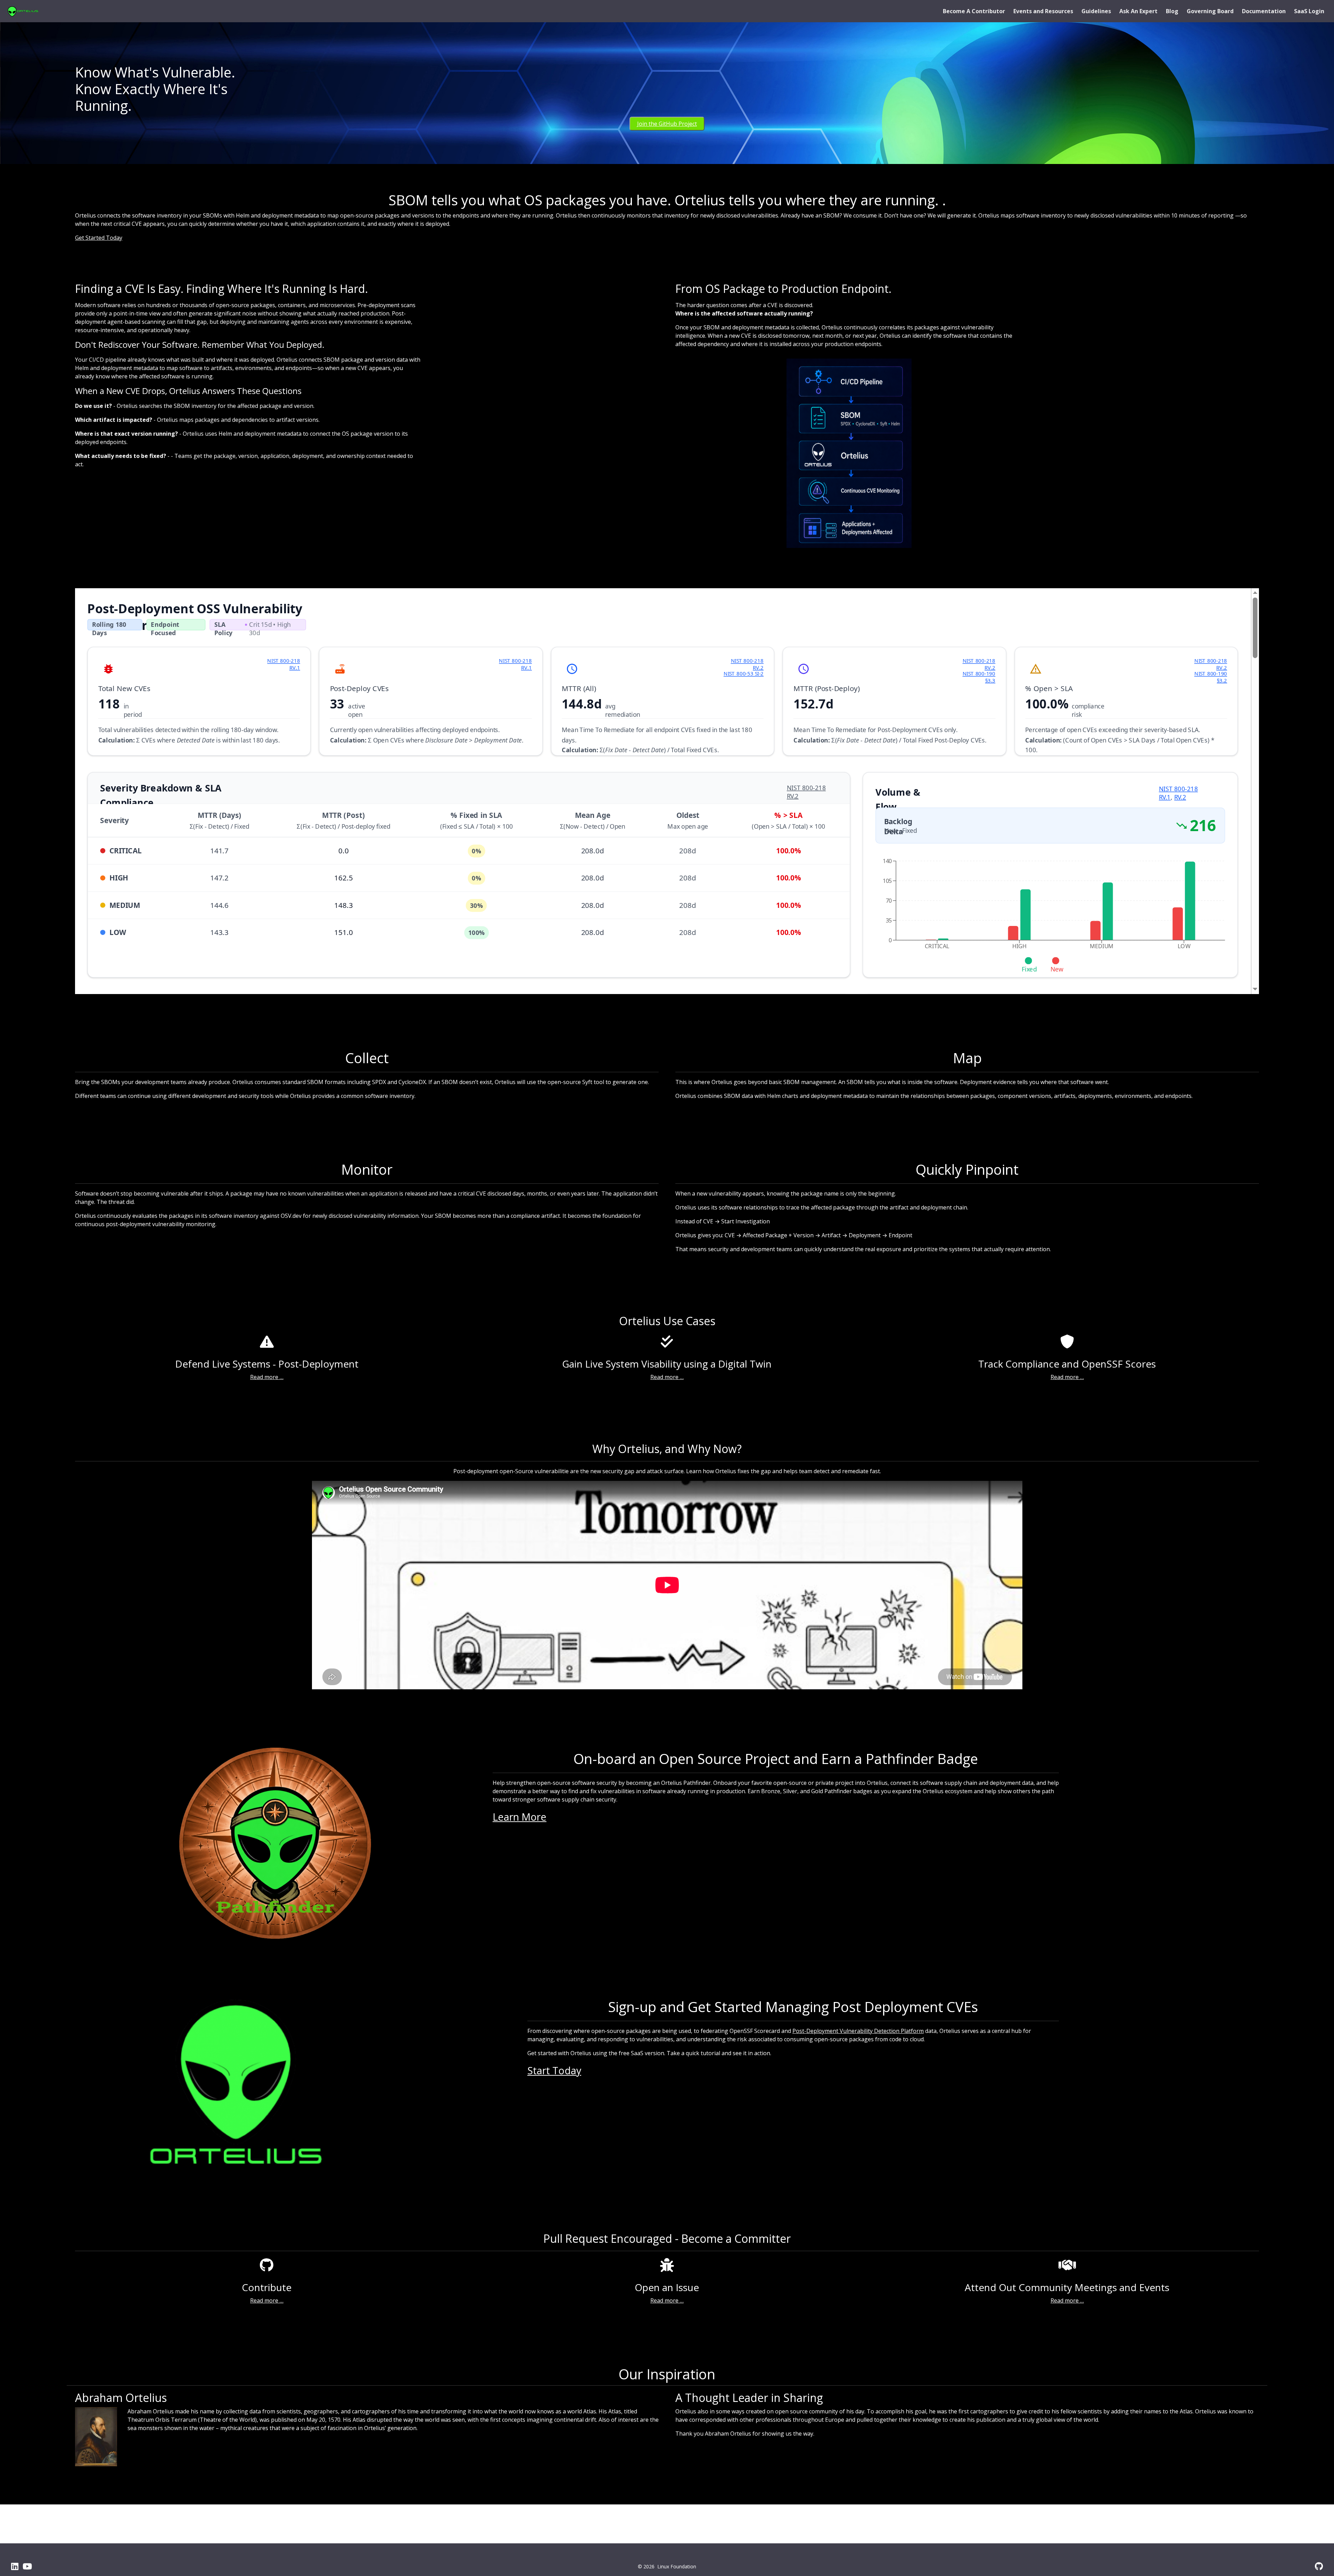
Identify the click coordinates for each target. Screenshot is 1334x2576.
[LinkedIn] (15, 2566)
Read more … (267, 1377)
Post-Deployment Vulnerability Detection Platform (858, 2031)
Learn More (520, 1817)
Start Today (554, 2070)
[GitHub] (1319, 2566)
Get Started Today (99, 238)
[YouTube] (27, 2566)
